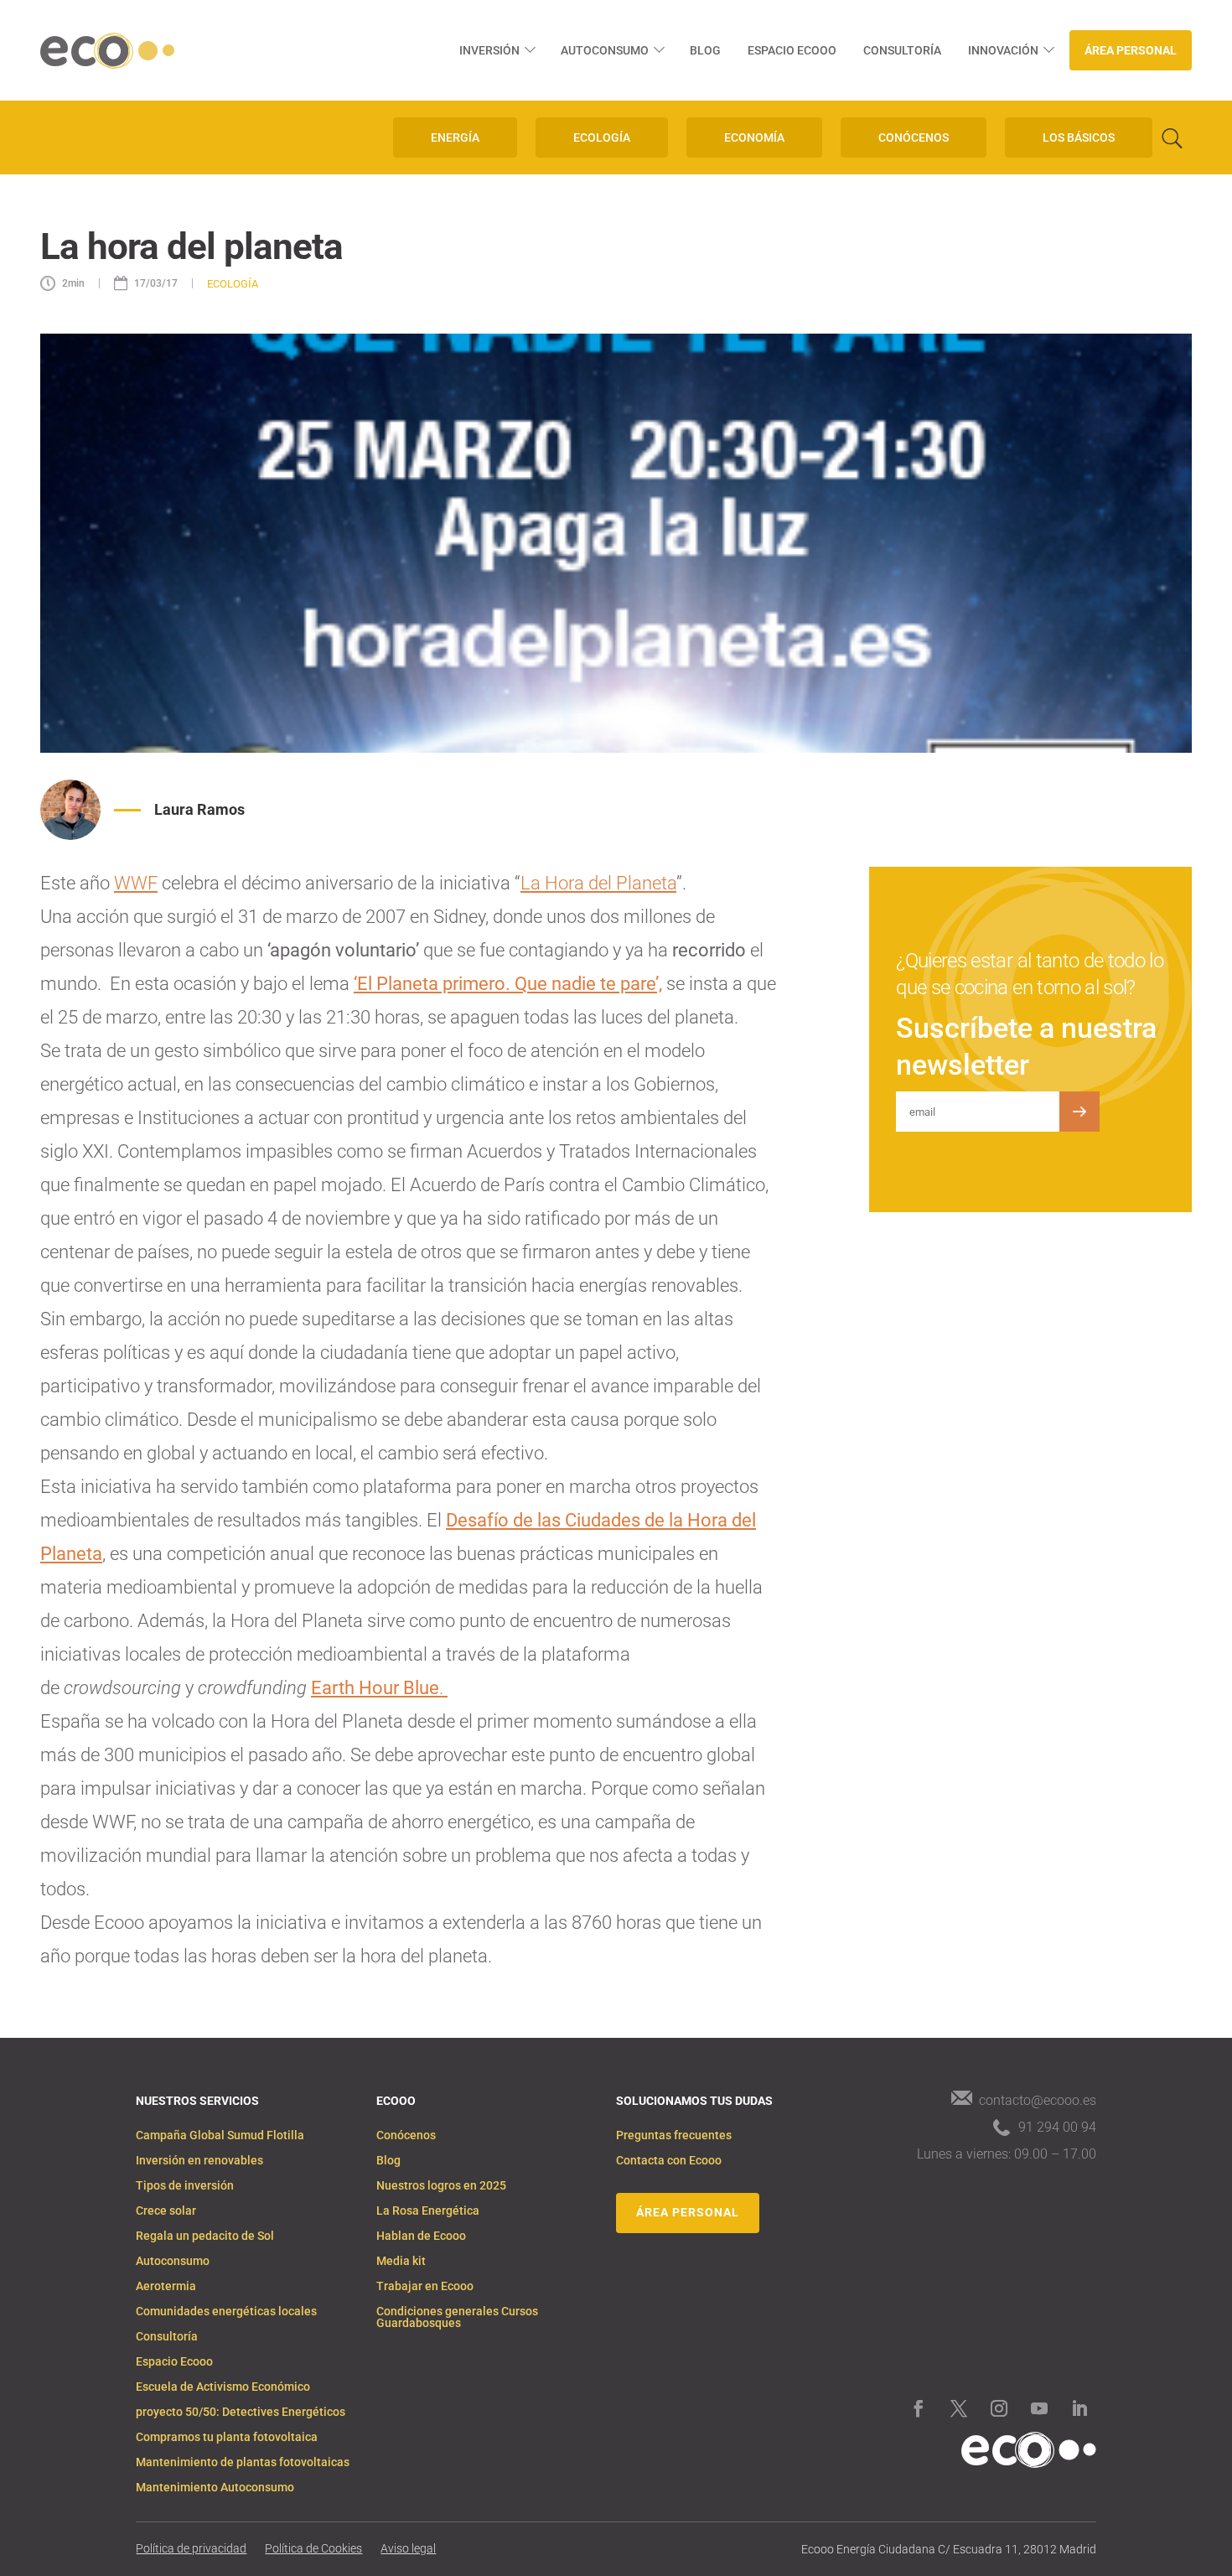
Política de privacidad (191, 2549)
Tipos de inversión (185, 2186)
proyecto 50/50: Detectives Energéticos (241, 2412)
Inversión (489, 50)
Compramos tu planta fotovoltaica (227, 2437)
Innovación (1003, 50)
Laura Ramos (199, 809)
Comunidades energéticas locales (226, 2312)
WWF (136, 883)
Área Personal (1131, 50)
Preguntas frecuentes (674, 2135)
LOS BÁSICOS (1079, 137)
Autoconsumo (605, 50)
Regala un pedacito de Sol (205, 2236)
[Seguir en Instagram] (999, 2408)
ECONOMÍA (754, 137)
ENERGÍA (455, 137)
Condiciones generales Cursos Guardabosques (457, 2317)
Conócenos (406, 2135)
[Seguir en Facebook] (919, 2408)
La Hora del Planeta (598, 883)
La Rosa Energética (428, 2211)
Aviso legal (408, 2549)
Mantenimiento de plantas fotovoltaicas (243, 2462)
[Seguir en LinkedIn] (1079, 2408)
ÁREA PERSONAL (688, 2212)
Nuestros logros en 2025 (441, 2186)
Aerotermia (166, 2286)
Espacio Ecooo (792, 50)
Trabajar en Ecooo (425, 2286)
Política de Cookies (313, 2549)
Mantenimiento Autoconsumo (215, 2488)
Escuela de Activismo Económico (223, 2387)
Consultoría (902, 50)
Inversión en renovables (199, 2161)
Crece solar (166, 2211)
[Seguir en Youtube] (1039, 2408)
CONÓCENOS (914, 137)
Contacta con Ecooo (669, 2161)
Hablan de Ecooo (421, 2236)
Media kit (401, 2261)
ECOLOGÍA (602, 137)
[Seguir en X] (959, 2408)
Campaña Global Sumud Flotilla (220, 2135)
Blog (705, 50)
